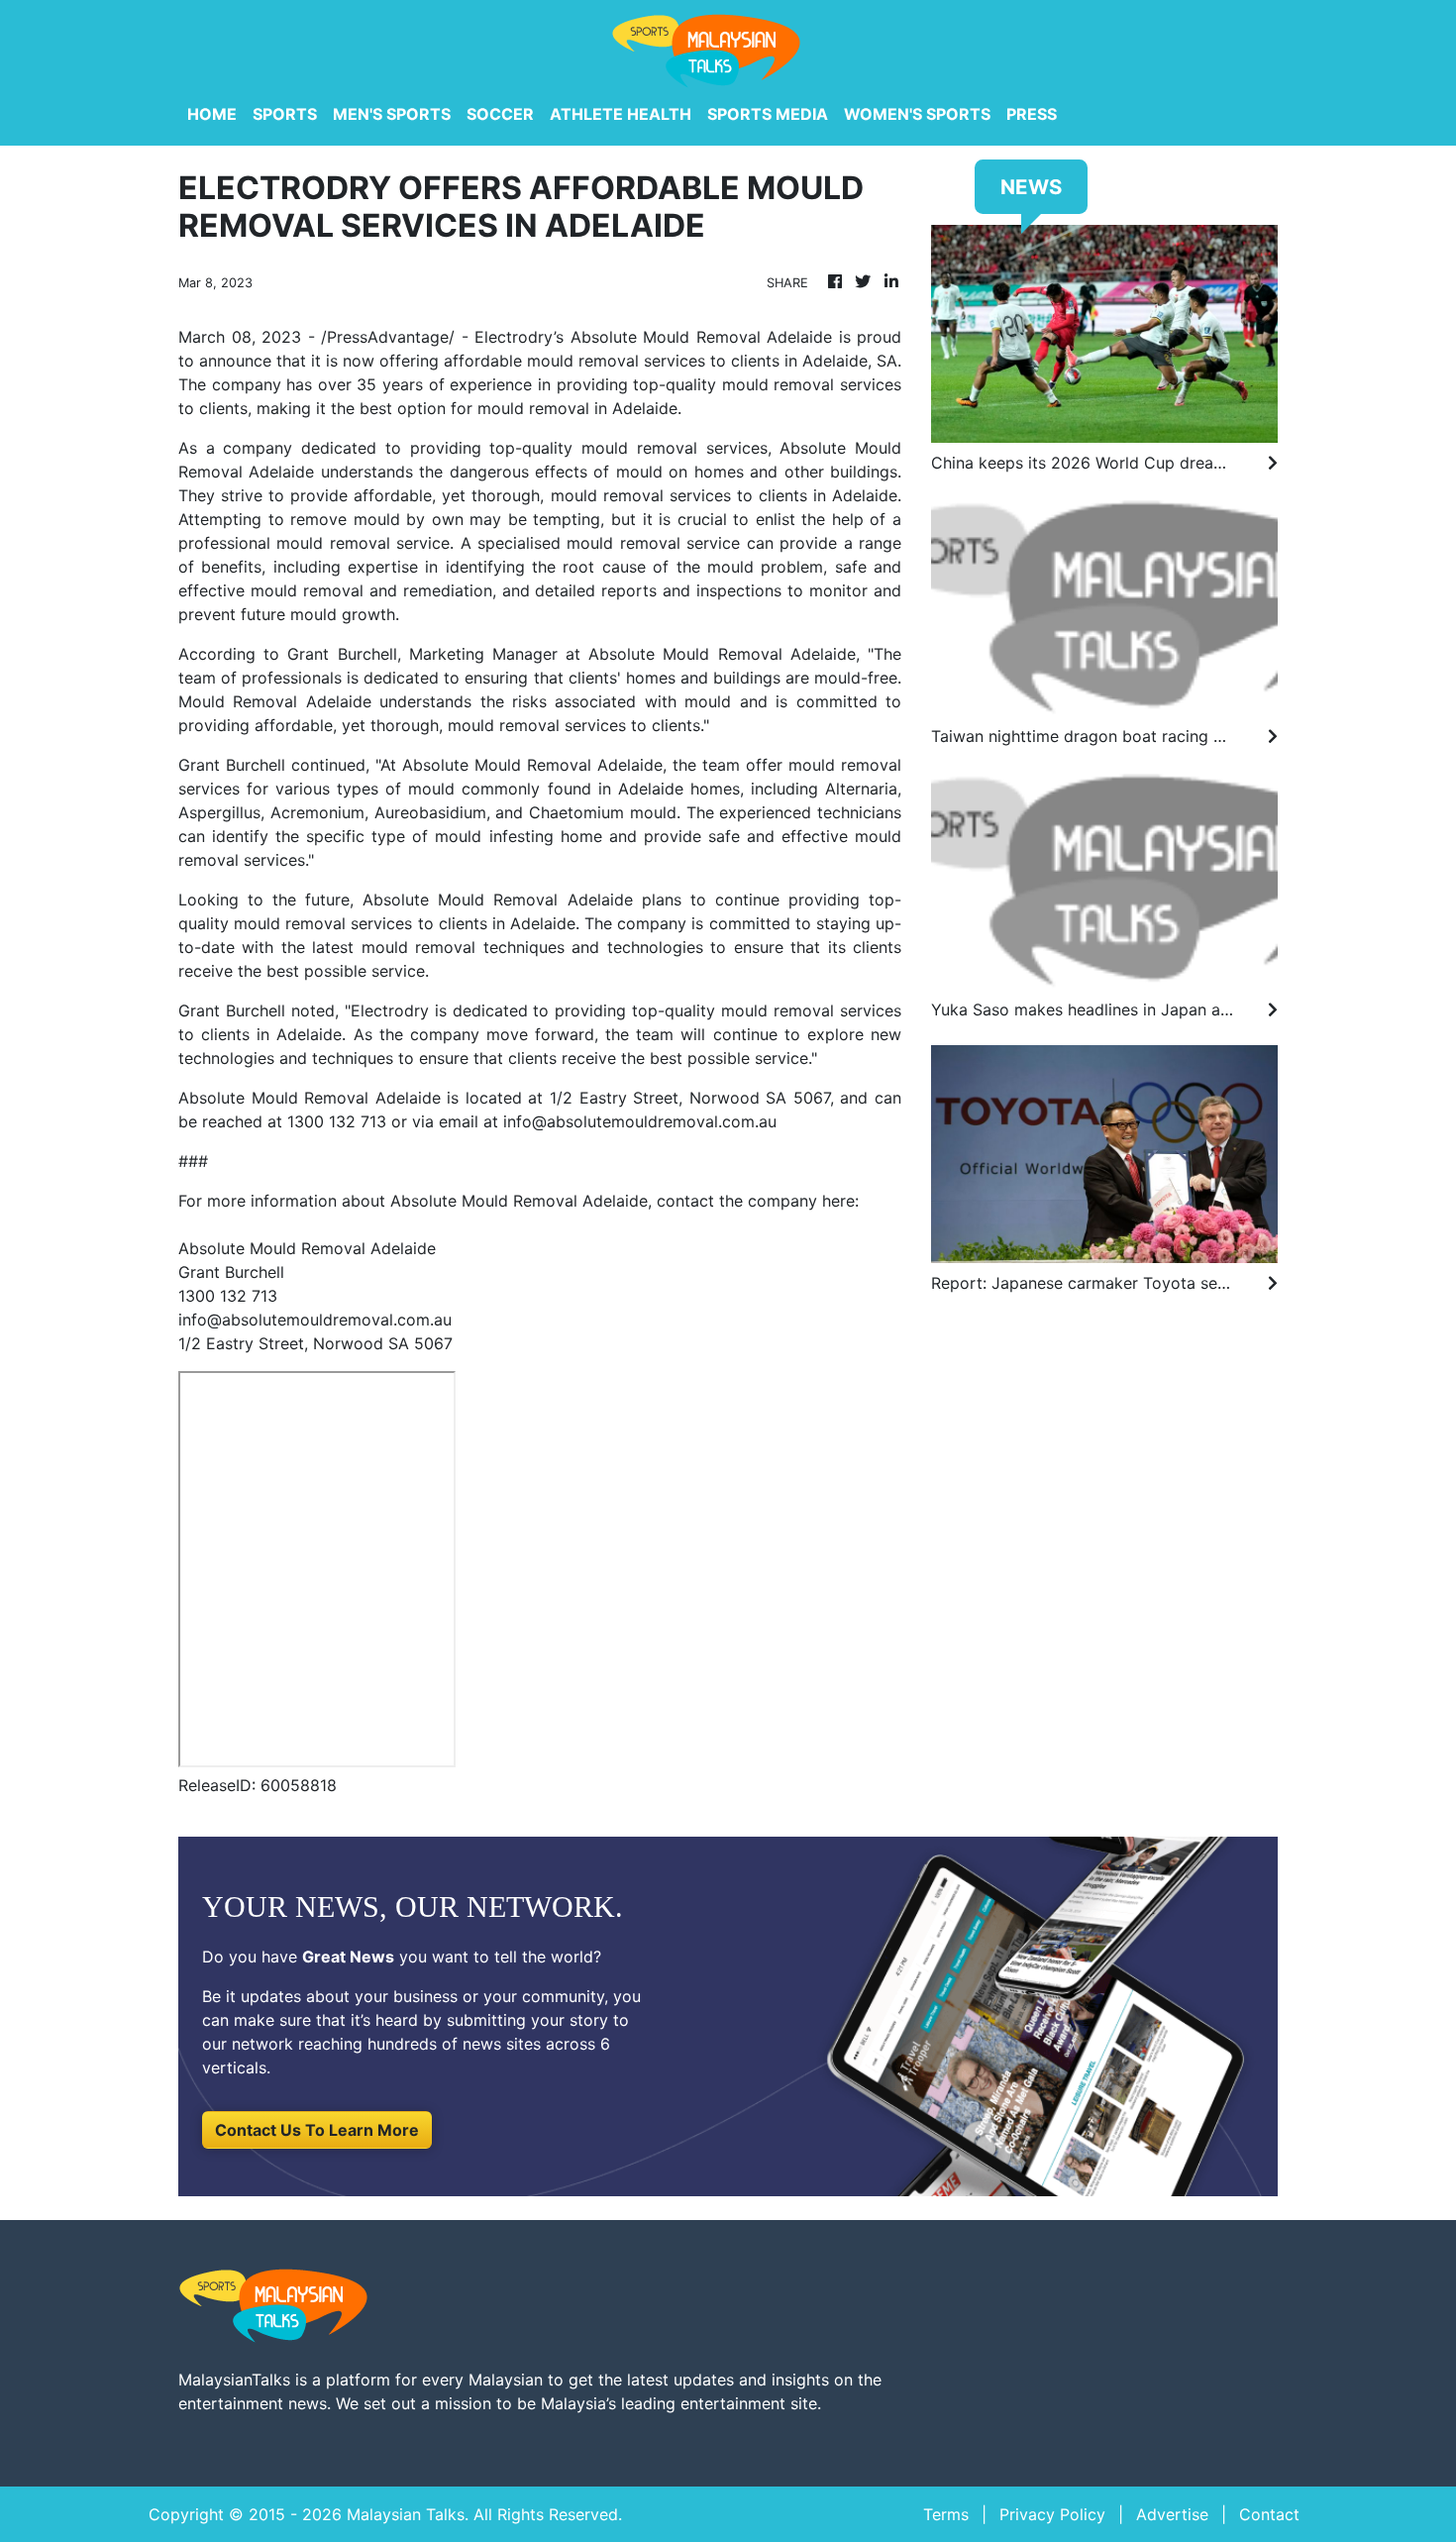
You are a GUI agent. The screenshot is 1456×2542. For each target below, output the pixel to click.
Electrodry (514, 337)
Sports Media (768, 114)
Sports (285, 114)
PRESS (1032, 114)
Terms (946, 2514)
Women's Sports (917, 114)
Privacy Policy (1052, 2514)
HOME (212, 114)
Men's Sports (392, 114)
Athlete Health (621, 114)
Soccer (500, 114)
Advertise (1172, 2514)
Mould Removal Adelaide (566, 765)
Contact (1269, 2514)
